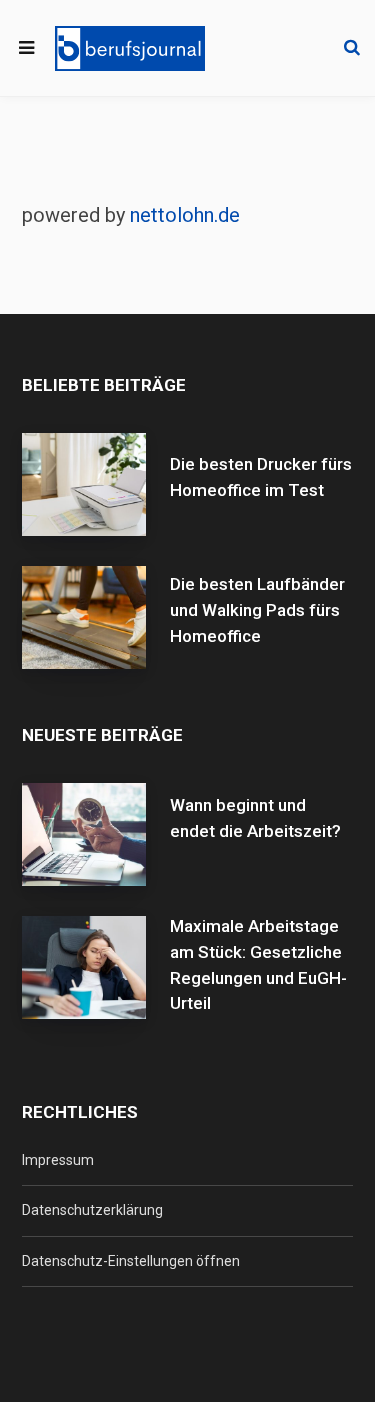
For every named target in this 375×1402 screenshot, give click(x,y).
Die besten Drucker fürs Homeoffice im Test (261, 477)
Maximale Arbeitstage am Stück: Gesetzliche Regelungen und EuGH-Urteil (258, 964)
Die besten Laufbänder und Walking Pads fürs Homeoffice (257, 610)
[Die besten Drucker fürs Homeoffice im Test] (96, 484)
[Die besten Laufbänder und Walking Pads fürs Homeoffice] (96, 617)
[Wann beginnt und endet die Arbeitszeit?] (96, 834)
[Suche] (352, 48)
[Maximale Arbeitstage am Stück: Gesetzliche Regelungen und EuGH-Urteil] (96, 981)
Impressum (58, 1160)
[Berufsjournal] (130, 48)
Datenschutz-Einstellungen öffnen (131, 1261)
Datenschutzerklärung (92, 1210)
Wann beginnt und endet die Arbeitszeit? (255, 818)
